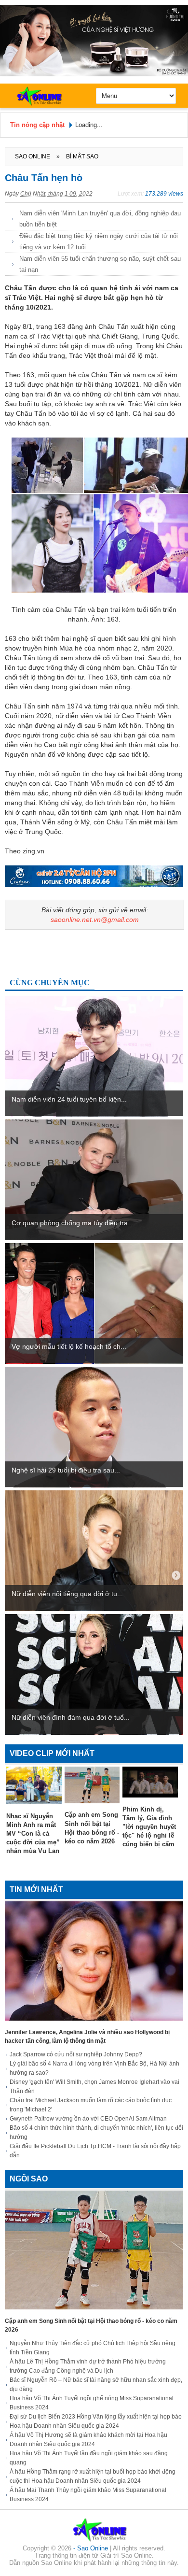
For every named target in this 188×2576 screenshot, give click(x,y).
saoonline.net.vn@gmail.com (95, 920)
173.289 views (164, 194)
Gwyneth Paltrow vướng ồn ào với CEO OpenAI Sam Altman (88, 2119)
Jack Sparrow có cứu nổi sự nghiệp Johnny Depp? (76, 2054)
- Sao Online (92, 2548)
